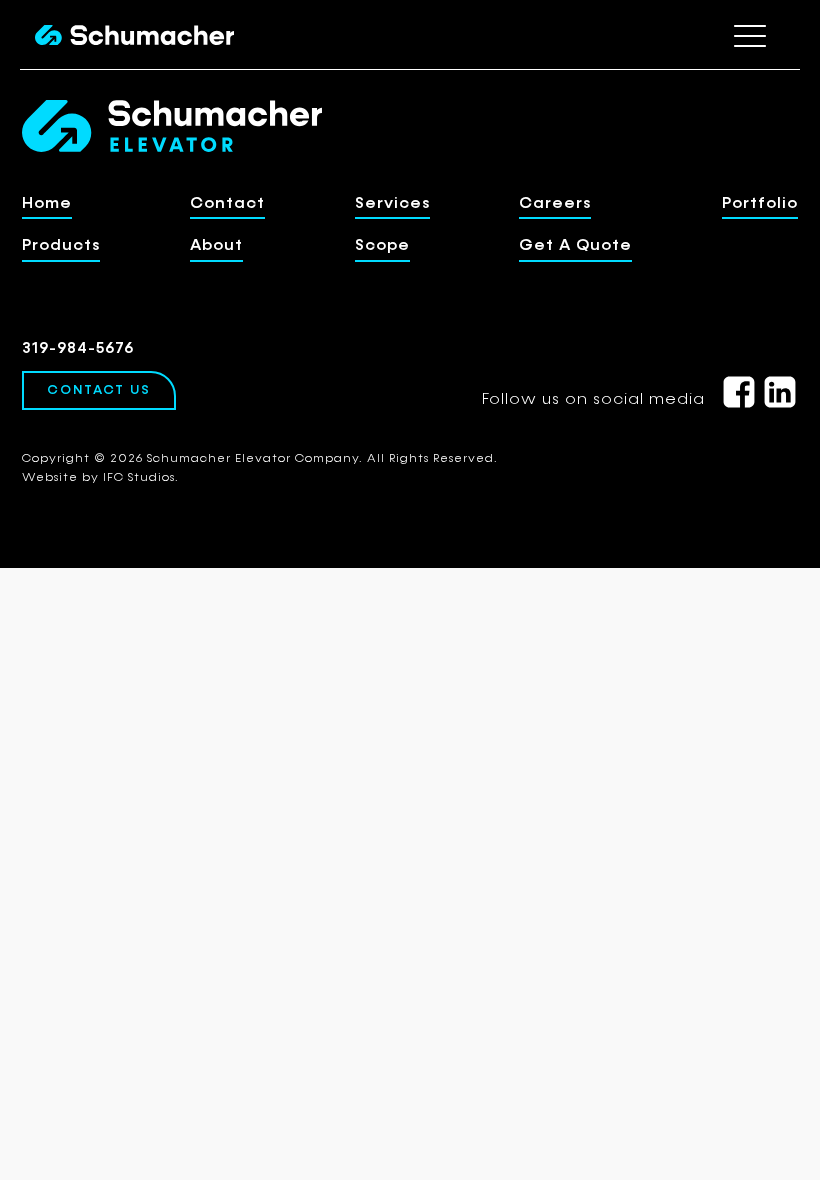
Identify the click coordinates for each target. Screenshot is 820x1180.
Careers (555, 204)
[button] (750, 35)
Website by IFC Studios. (100, 478)
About (216, 246)
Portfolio (760, 204)
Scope (382, 246)
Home (47, 204)
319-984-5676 (78, 349)
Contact (227, 204)
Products (61, 246)
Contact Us (99, 390)
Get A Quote (575, 246)
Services (392, 204)
